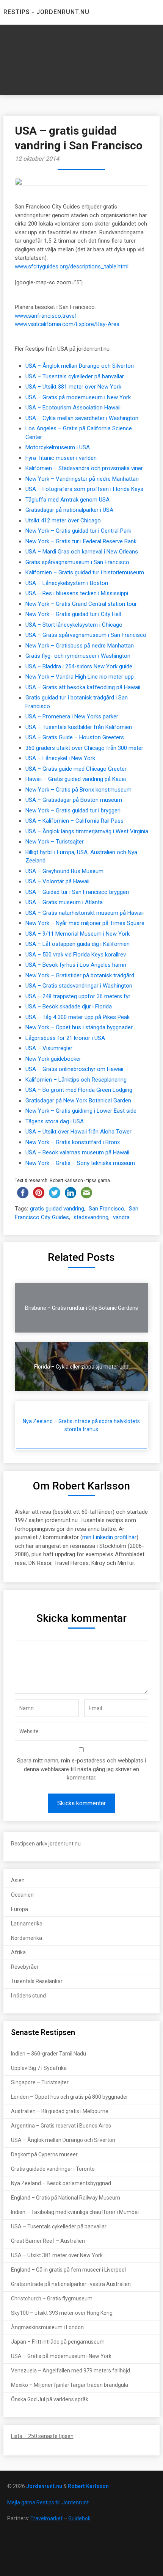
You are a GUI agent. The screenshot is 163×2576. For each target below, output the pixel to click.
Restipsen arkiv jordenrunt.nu (46, 1844)
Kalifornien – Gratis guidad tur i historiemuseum (85, 572)
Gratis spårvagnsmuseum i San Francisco (77, 562)
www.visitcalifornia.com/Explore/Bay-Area (67, 324)
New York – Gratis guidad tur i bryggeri (73, 811)
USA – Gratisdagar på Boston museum (74, 800)
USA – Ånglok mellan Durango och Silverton (80, 366)
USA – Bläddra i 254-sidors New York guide (79, 666)
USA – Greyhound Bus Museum (64, 871)
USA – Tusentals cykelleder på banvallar (75, 376)
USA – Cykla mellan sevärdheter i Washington (82, 418)
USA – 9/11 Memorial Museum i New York (78, 934)
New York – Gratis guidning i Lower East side (81, 1111)
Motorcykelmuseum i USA (58, 447)
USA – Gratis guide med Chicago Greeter (76, 769)
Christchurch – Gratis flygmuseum (52, 2298)
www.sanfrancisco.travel (45, 316)
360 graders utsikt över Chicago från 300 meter (84, 748)
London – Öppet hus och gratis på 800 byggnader (70, 2097)
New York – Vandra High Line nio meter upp (80, 677)
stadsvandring (91, 1217)
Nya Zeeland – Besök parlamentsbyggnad (61, 2183)
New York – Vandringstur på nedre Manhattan (82, 479)
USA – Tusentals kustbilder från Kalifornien (79, 727)
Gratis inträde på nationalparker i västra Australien (71, 2284)
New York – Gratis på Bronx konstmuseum (78, 790)
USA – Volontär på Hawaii (57, 881)
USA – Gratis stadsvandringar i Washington (79, 986)
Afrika (18, 1952)
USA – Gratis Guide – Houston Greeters (75, 737)
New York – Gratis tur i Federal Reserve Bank (81, 541)
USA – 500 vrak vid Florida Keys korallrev (76, 955)
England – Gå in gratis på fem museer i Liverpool (68, 2270)
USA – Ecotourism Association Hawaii (73, 408)
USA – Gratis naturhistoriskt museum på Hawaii (85, 913)
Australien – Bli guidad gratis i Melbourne (60, 2111)
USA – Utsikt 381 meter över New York (73, 387)
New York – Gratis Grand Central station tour (81, 604)
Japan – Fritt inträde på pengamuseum (58, 2342)
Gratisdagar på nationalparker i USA (69, 510)
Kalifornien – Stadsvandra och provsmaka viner (84, 468)
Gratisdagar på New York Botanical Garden (78, 1101)
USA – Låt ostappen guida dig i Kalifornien (78, 944)
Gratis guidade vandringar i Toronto (53, 2169)
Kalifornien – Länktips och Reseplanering (76, 1080)
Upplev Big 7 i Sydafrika (39, 2068)
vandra (121, 1217)
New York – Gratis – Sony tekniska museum (80, 1163)
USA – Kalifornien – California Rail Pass (74, 821)
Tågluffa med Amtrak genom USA (67, 500)
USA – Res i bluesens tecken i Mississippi (77, 593)
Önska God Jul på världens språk (50, 2399)
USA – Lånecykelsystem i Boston (67, 583)
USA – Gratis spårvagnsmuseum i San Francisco (86, 635)
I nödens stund (28, 1996)
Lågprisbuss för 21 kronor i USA (65, 1038)
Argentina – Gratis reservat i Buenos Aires (61, 2126)
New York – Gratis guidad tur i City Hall (73, 614)
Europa (20, 1909)
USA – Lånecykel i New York (60, 758)
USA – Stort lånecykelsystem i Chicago (74, 625)
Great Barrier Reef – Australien (48, 2241)
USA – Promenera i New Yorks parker (72, 717)
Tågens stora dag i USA (55, 1121)
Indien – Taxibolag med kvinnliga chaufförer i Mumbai (75, 2212)
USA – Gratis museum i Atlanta (64, 902)
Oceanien (22, 1895)
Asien (18, 1880)
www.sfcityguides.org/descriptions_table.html (72, 267)
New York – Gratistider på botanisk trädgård (80, 975)
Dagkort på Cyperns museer (44, 2154)
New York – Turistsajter (55, 842)
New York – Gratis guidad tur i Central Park (78, 531)
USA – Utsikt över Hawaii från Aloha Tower (78, 1132)
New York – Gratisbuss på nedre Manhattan (80, 646)
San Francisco (107, 1209)
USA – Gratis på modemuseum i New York (78, 397)
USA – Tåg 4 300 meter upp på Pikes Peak (78, 1017)
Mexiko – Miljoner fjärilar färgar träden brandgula (70, 2385)
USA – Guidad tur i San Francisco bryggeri (77, 892)
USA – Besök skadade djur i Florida (69, 1007)
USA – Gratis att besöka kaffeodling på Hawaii (83, 687)
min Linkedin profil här (109, 1537)
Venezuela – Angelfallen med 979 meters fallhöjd (71, 2371)
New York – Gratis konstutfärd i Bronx (73, 1142)
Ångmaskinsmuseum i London (47, 2327)
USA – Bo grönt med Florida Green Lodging (79, 1090)
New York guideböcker (53, 1059)
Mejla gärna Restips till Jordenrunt (48, 2502)
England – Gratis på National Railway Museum (66, 2198)
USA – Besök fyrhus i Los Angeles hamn (76, 965)
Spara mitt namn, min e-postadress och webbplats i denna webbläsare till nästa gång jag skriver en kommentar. (81, 1769)
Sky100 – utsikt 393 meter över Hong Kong (62, 2313)
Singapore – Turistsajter (40, 2082)
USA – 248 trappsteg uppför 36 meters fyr (78, 996)
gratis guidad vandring (57, 1209)
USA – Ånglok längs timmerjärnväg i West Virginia (87, 831)
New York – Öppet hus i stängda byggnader (79, 1027)
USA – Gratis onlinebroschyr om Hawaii (74, 1069)
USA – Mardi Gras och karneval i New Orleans (82, 552)
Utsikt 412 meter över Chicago (63, 521)
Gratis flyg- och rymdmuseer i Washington (78, 656)
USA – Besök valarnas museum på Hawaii (77, 1152)
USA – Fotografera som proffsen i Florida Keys (84, 489)
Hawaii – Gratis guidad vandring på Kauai (76, 779)
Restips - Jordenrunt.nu (46, 12)
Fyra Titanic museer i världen (61, 458)
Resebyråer (25, 1967)
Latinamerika (27, 1924)
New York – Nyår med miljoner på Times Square (85, 923)
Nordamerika (27, 1938)
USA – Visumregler (49, 1048)
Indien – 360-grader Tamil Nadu (49, 2054)
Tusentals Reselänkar (37, 1981)
